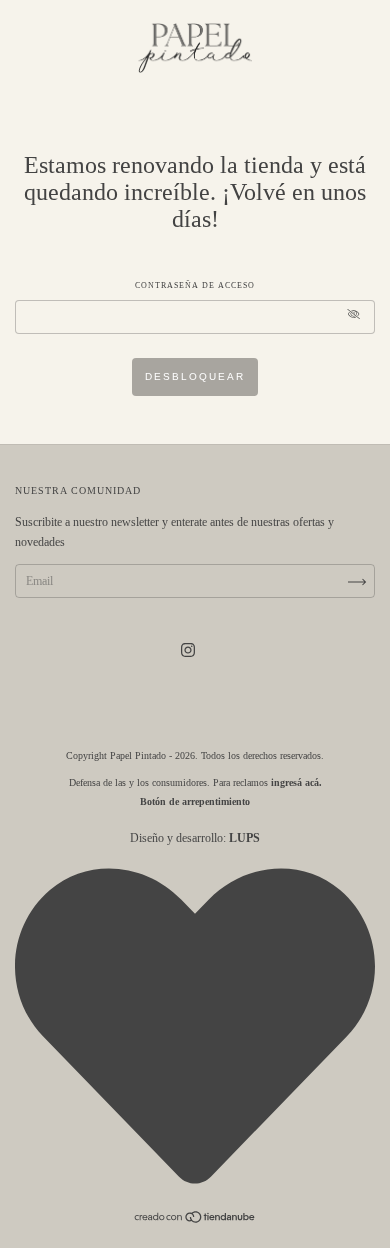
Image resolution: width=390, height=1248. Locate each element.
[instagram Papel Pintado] (188, 650)
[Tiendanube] (195, 1220)
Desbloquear (195, 376)
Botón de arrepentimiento (195, 801)
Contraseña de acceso (195, 285)
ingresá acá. (296, 782)
